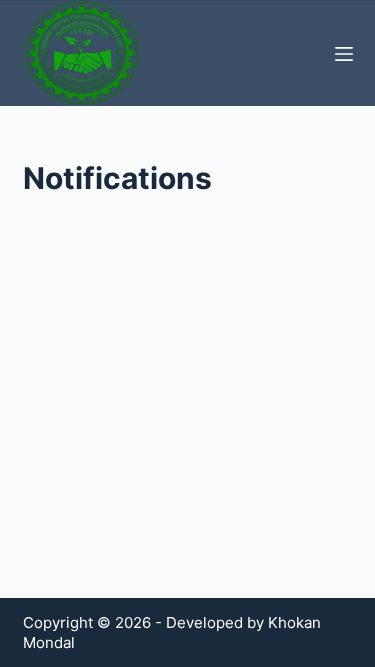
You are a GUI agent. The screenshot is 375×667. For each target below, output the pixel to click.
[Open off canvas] (344, 54)
